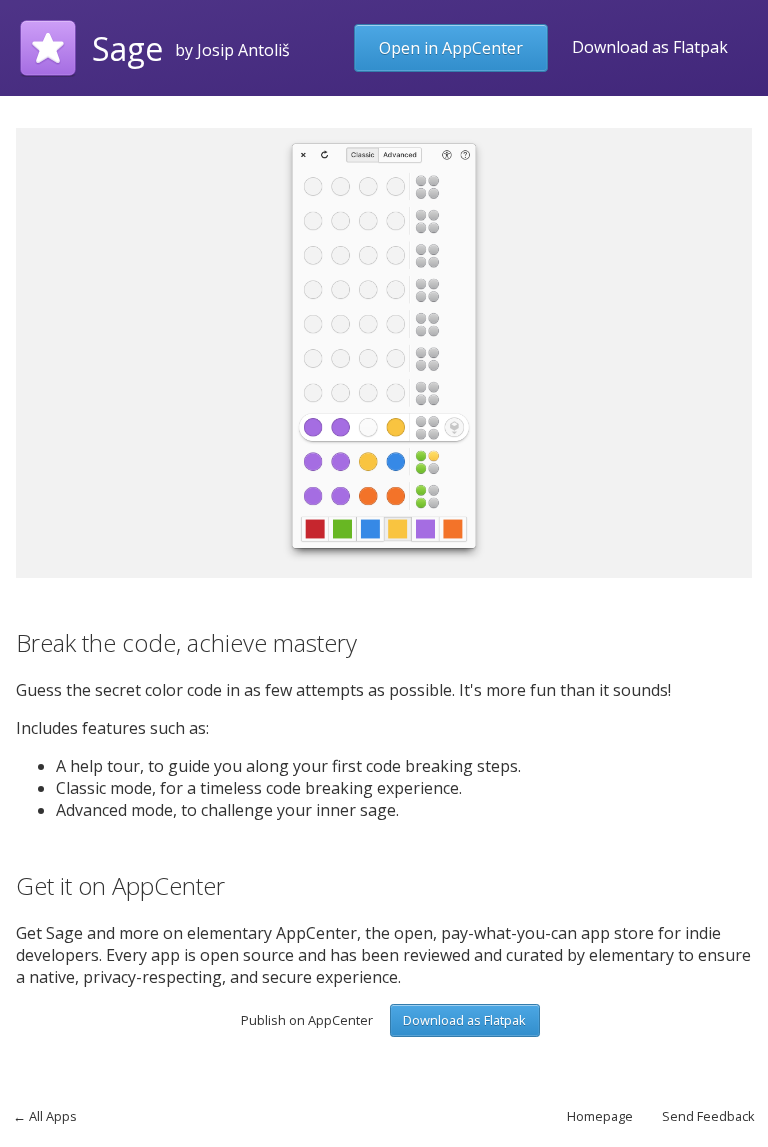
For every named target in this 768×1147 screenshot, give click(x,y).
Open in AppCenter (451, 48)
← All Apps (45, 1116)
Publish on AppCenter (307, 1020)
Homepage (600, 1116)
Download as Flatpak (650, 47)
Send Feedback (708, 1116)
